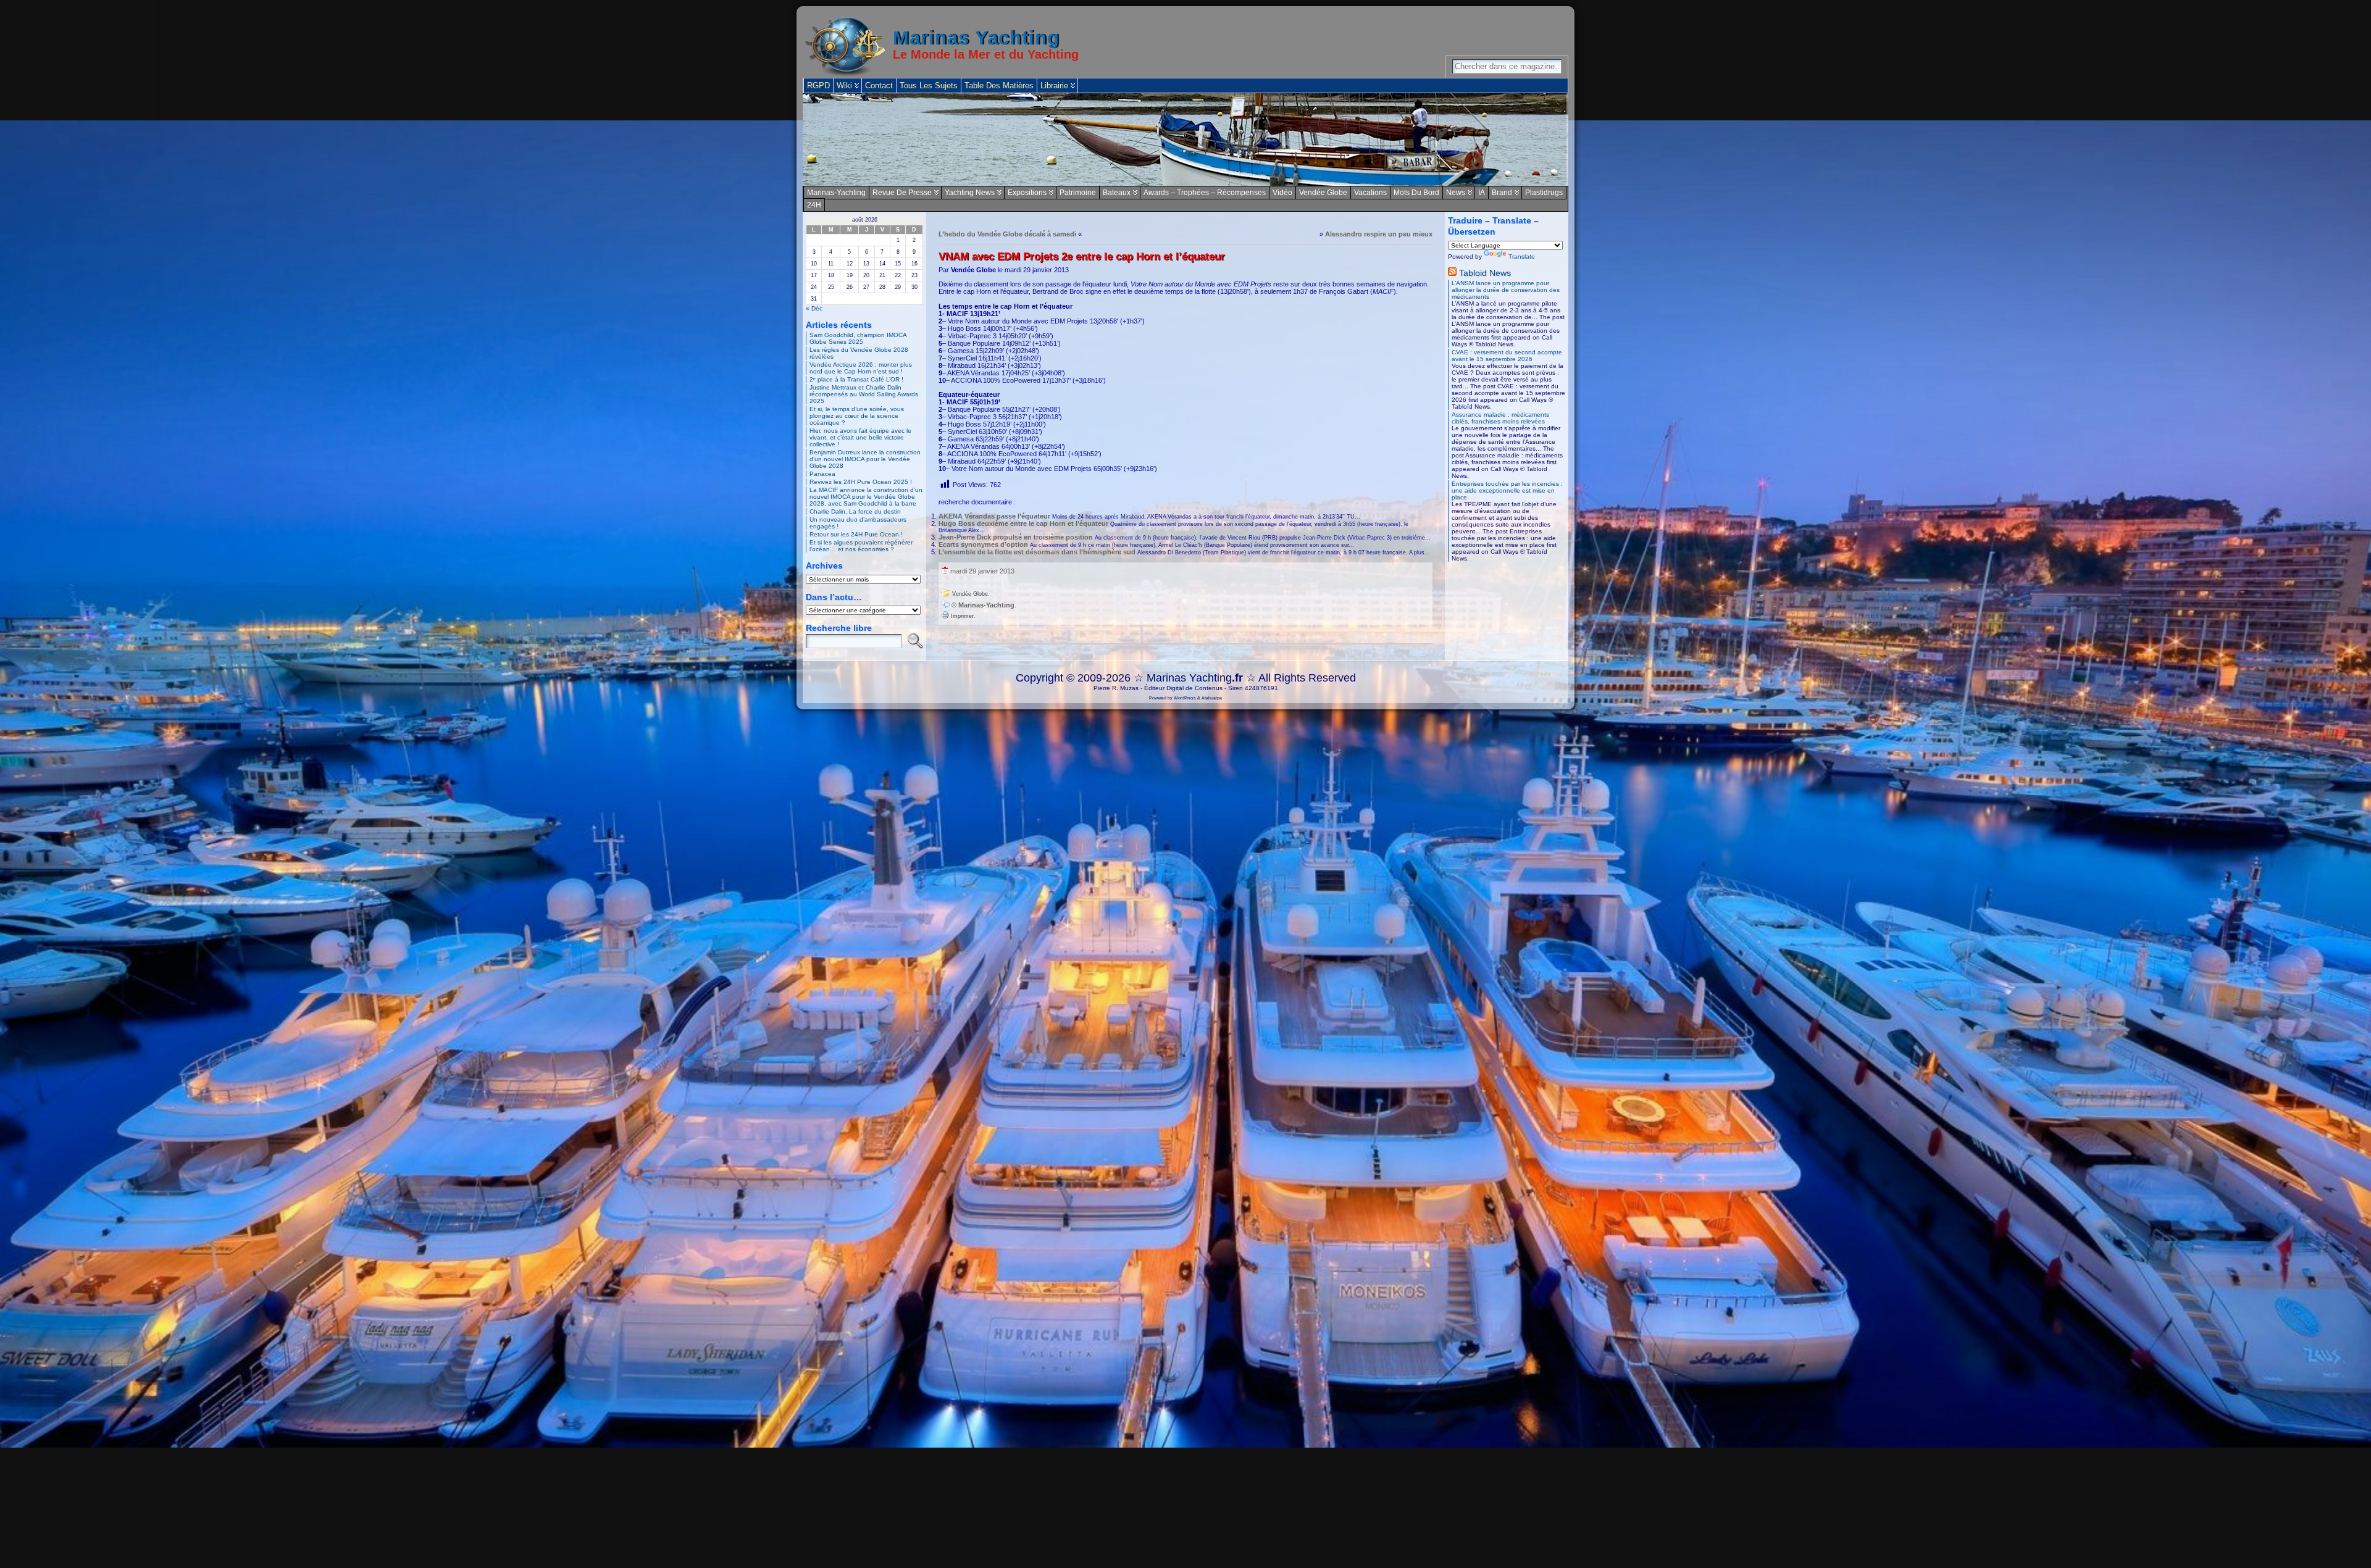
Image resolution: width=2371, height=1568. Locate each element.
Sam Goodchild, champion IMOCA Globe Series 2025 (858, 338)
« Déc (814, 308)
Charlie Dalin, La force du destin (855, 511)
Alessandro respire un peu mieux (1379, 234)
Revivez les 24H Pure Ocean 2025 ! (861, 482)
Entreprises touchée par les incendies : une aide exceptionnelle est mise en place (1507, 490)
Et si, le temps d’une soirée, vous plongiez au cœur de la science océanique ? (857, 416)
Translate (1522, 256)
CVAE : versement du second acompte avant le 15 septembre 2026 (1507, 356)
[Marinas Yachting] (1185, 140)
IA (1482, 193)
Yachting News (970, 193)
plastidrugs (1544, 193)
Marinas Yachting (976, 38)
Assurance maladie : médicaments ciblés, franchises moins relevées (1500, 418)
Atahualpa (1212, 698)
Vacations (1370, 193)
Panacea (822, 474)
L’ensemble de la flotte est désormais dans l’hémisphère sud (1037, 552)
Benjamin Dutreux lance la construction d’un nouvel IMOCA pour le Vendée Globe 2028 (865, 459)
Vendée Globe (1323, 193)
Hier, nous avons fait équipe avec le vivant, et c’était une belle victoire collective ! (860, 437)
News (1456, 193)
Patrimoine (1078, 193)
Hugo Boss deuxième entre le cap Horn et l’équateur (1023, 523)
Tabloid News (1485, 273)
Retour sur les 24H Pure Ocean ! (856, 534)
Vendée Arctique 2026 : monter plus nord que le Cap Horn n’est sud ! (861, 368)
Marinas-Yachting (836, 193)
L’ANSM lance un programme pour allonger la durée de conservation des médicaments (1506, 290)
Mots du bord (1416, 193)
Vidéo (1282, 193)
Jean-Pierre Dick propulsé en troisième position (1016, 537)
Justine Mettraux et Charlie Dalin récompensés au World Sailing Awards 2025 (864, 394)
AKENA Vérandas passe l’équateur (994, 516)
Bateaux (1117, 193)
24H (814, 205)
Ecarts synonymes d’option (983, 544)
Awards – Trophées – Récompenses (1205, 193)
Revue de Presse (902, 193)
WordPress (1185, 698)
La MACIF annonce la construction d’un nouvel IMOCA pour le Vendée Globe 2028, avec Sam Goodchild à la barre (866, 497)
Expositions (1027, 193)
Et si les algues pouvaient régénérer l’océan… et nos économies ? (861, 546)
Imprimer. (962, 616)
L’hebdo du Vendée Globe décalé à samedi (1007, 234)
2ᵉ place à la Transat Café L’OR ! (856, 379)
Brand (1502, 193)
